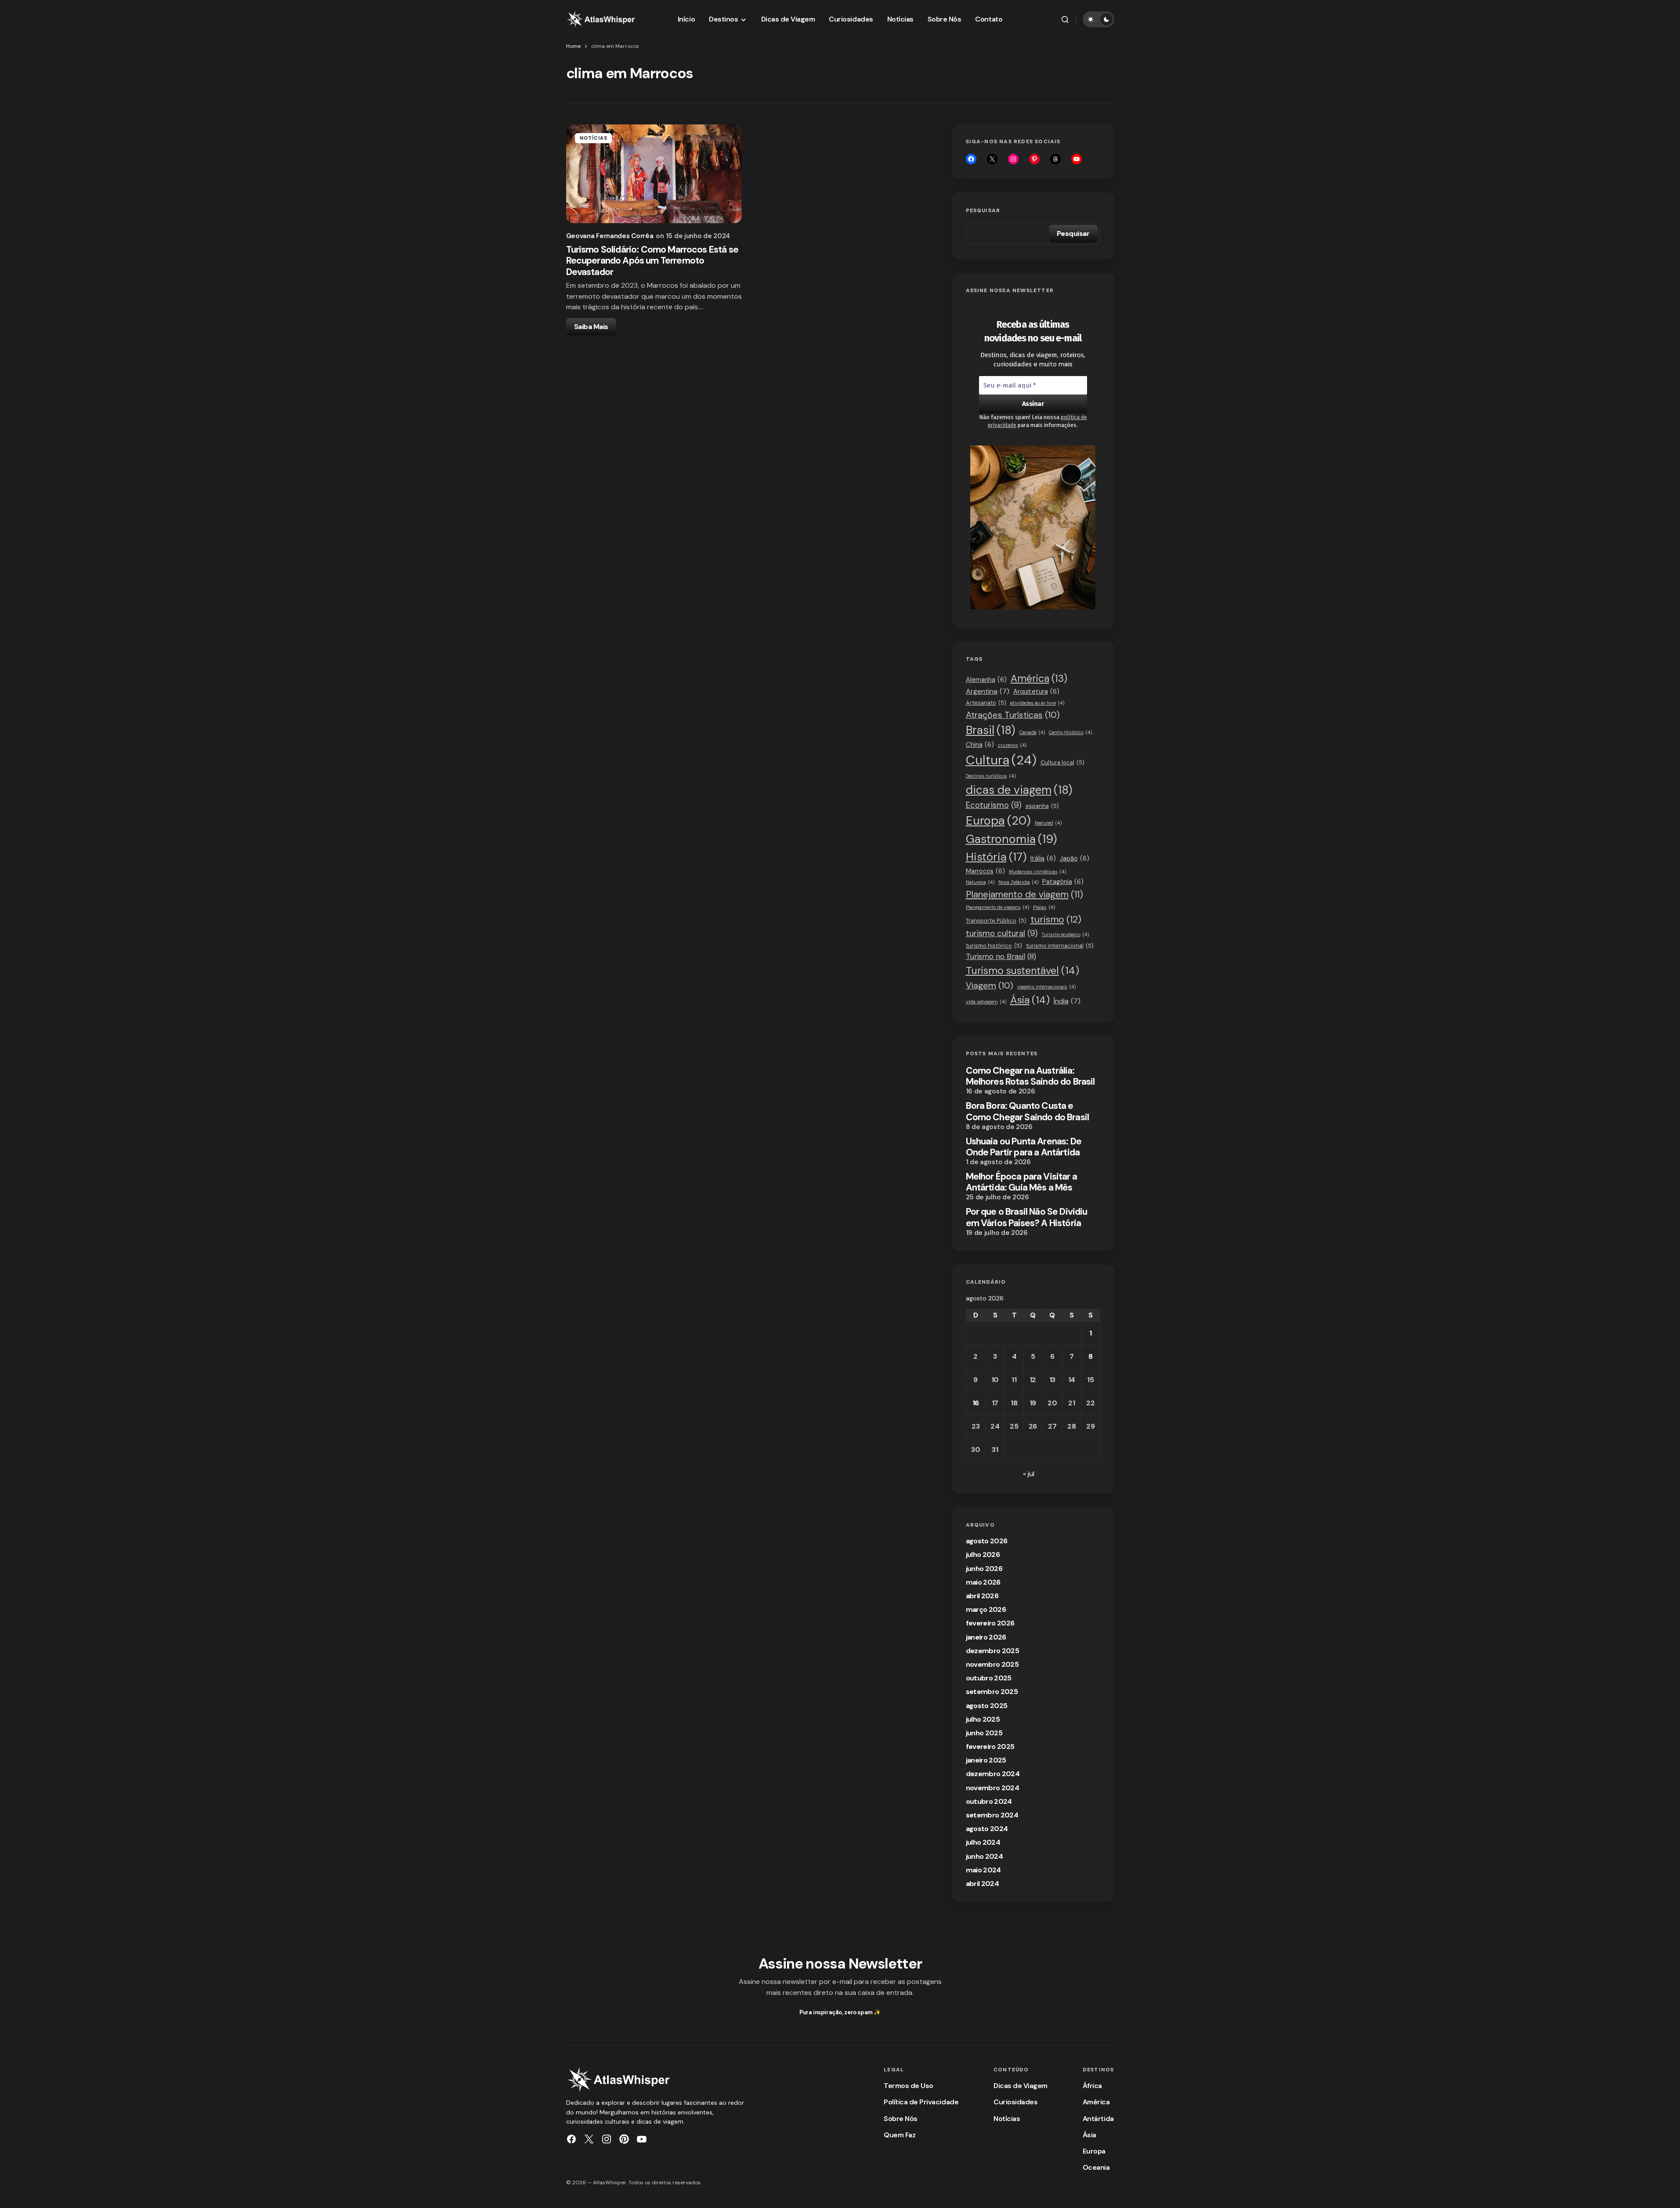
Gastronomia (1012, 839)
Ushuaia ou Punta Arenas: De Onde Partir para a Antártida (1024, 1147)
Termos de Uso (909, 2086)
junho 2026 (984, 1569)
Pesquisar (983, 210)
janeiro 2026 (986, 1637)
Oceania (1096, 2167)
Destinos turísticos (991, 776)
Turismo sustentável (1022, 970)
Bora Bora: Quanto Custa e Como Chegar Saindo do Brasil (1027, 1111)
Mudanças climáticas (1037, 872)
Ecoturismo (994, 805)
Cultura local (1062, 762)
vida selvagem (986, 1002)
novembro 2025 (992, 1664)
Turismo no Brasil (1001, 956)
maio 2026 (983, 1582)
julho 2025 (983, 1719)
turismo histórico (994, 946)
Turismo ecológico (1065, 934)
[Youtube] (1077, 159)
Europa (998, 820)
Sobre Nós (901, 2119)
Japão (1075, 858)
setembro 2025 (992, 1692)
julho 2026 (983, 1555)
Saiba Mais (591, 327)
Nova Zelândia (1018, 882)
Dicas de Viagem (1021, 2086)
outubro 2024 (989, 1801)
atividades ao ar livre (1037, 703)
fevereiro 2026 (990, 1623)
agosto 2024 (987, 1829)
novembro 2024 (993, 1788)
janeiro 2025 (986, 1760)
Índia (1067, 1001)
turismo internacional (1060, 946)
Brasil (991, 730)
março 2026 (986, 1609)
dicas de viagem (1019, 790)
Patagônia (1063, 882)
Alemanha (986, 680)
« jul (1029, 1474)
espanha (1042, 806)
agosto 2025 (987, 1706)
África (1092, 2086)
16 (976, 1403)
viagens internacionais (1046, 987)
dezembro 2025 (993, 1651)
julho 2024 (983, 1842)
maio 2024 (983, 1870)
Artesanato (986, 703)
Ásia (1030, 1000)
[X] (992, 159)
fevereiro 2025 (990, 1746)
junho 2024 (985, 1856)
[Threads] (1055, 159)
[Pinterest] (624, 2139)
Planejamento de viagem (1024, 894)
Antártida (1098, 2119)
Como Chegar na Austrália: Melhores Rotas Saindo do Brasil (1030, 1076)
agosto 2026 (987, 1541)
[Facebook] (971, 159)
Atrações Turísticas (1013, 715)
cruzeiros (1012, 745)
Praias (1044, 907)
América (1039, 679)
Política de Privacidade (921, 2102)
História (996, 857)
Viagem (990, 985)
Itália (1043, 858)
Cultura (1001, 760)
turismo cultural (1002, 933)
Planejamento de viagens (997, 907)
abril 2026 (982, 1596)
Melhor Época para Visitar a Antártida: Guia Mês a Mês (1021, 1182)
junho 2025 (984, 1733)
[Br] (1034, 159)
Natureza (980, 882)
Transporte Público (996, 921)
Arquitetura (1036, 691)
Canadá (1032, 732)
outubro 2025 (989, 1678)
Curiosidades (1015, 2102)
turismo (1056, 919)
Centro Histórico (1070, 732)
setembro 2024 (992, 1815)
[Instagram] (1013, 159)
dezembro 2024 (993, 1774)
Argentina (988, 691)
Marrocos (985, 871)
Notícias (594, 138)
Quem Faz (900, 2135)
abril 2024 (983, 1884)
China (980, 745)
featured (1048, 823)
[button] (1065, 19)
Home (573, 46)
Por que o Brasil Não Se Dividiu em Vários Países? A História (1027, 1217)
